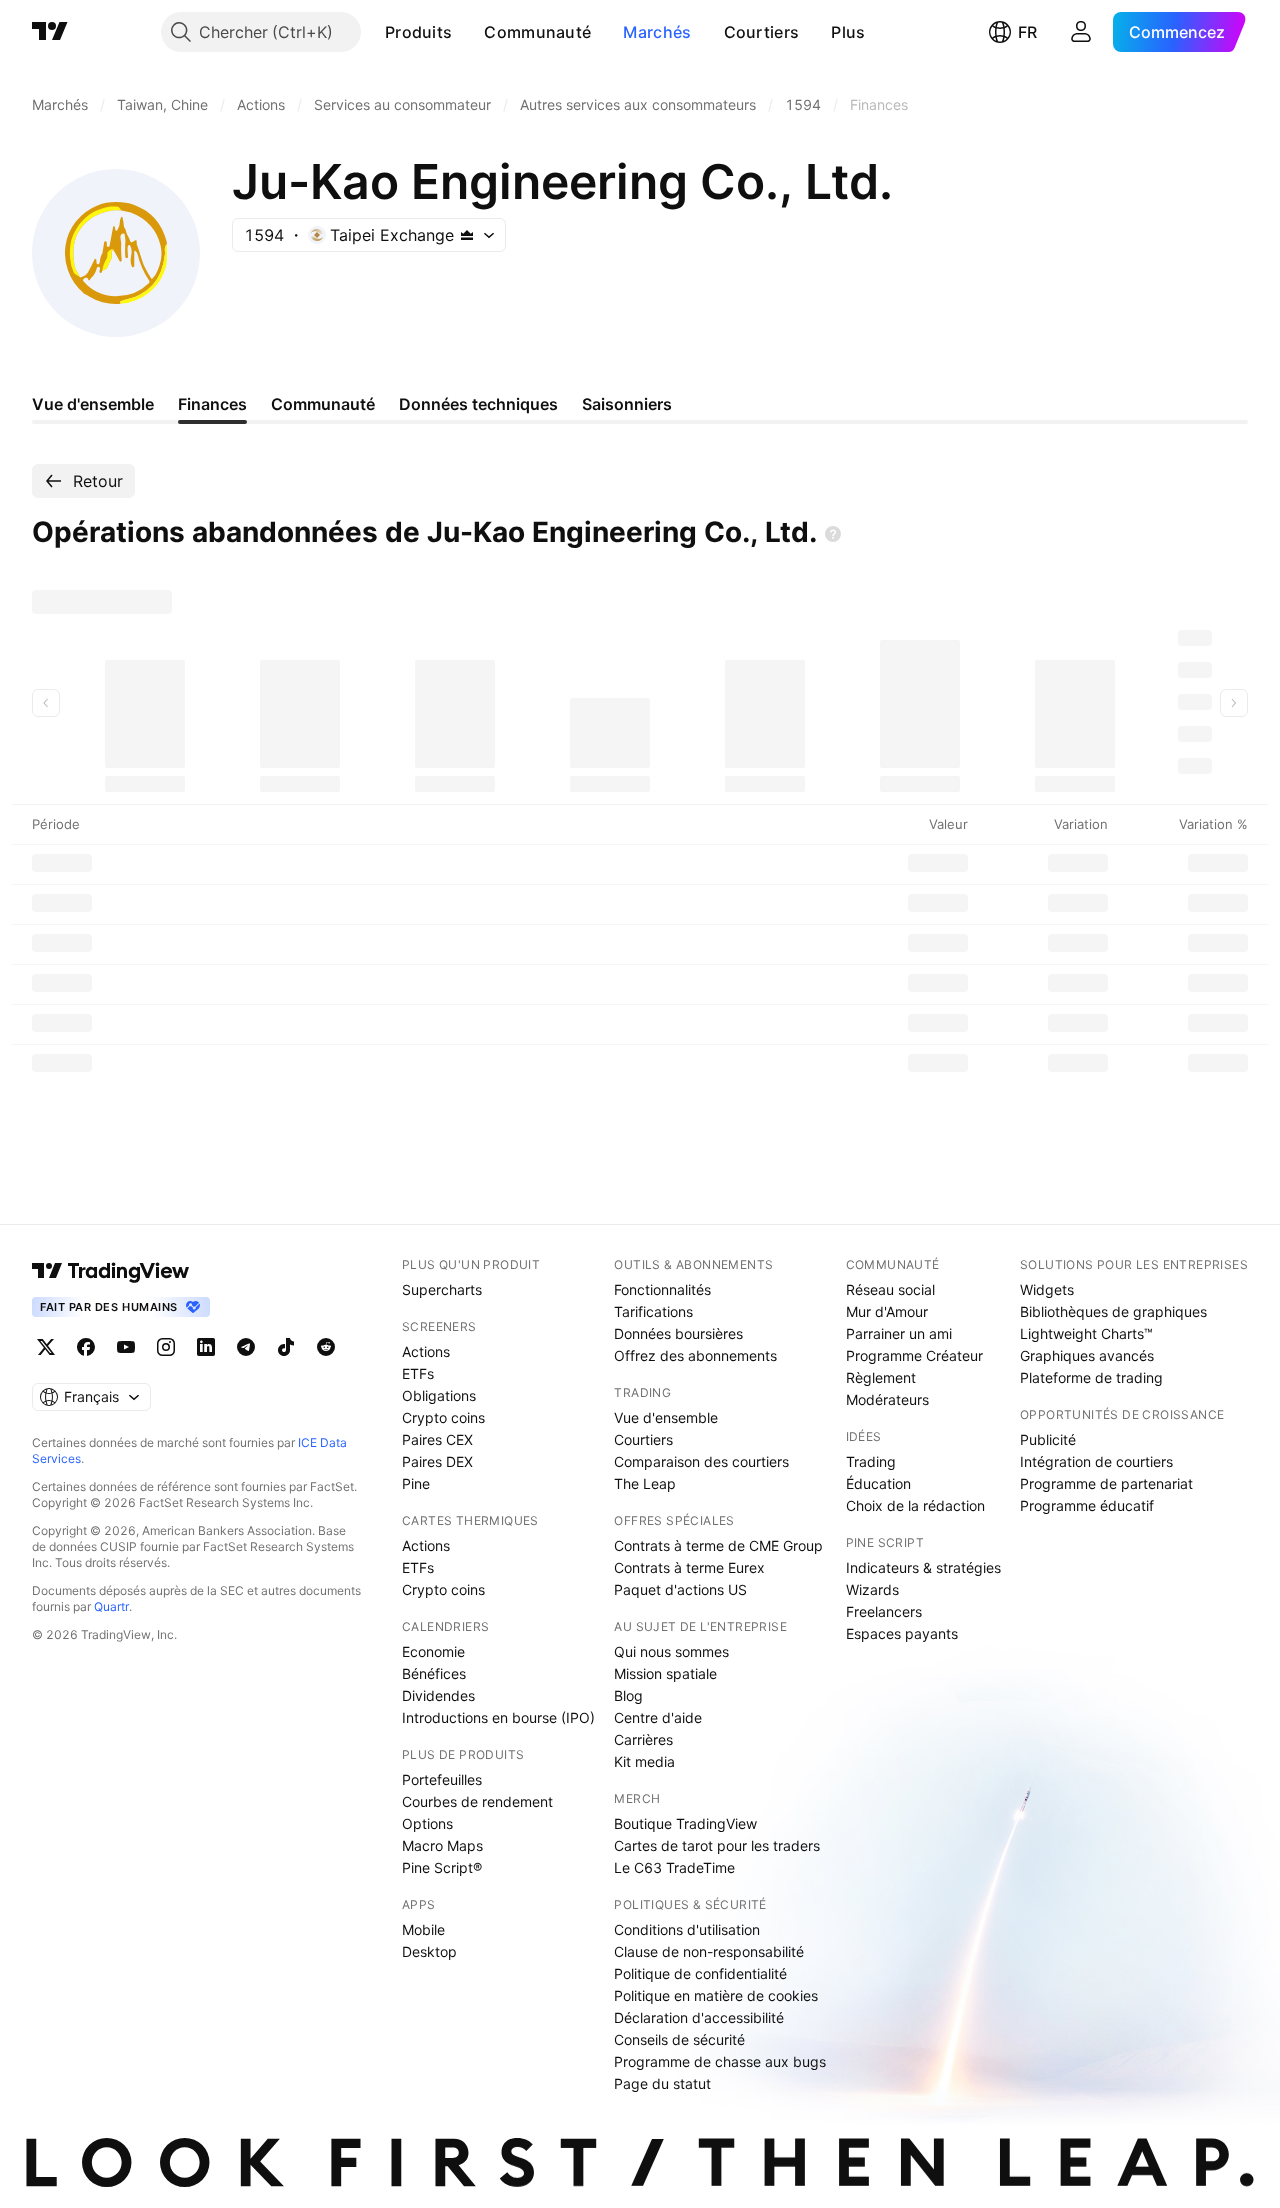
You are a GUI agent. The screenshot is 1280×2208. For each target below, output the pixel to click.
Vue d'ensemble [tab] (93, 404)
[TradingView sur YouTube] (126, 1347)
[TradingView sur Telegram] (246, 1347)
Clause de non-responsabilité (709, 1951)
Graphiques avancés (1087, 1355)
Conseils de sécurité (679, 2039)
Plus (848, 32)
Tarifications (653, 1311)
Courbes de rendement (477, 1801)
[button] (467, 32)
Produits (418, 32)
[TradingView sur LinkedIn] (206, 1347)
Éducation (878, 1483)
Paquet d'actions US (680, 1589)
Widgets (1047, 1289)
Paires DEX (437, 1461)
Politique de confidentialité (700, 1973)
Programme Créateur (914, 1355)
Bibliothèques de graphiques (1113, 1311)
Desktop (429, 1951)
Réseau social (890, 1289)
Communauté (537, 32)
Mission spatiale (665, 1673)
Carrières (643, 1739)
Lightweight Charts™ (1086, 1333)
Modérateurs (887, 1399)
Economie (433, 1651)
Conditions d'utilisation (687, 1929)
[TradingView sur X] (46, 1347)
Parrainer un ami (899, 1333)
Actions (426, 1351)
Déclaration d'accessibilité (699, 2017)
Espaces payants (902, 1633)
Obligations (439, 1395)
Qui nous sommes (671, 1651)
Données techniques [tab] (478, 404)
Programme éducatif (1087, 1505)
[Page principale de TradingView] (50, 32)
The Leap (645, 1483)
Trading (871, 1461)
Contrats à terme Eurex (689, 1567)
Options (427, 1823)
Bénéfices (434, 1673)
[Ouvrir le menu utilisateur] (1081, 32)
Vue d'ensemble (666, 1417)
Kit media (644, 1761)
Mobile (423, 1929)
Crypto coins (443, 1417)
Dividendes (438, 1695)
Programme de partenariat (1106, 1483)
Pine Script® (442, 1867)
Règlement (881, 1377)
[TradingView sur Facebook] (86, 1347)
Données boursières (678, 1333)
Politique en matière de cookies (716, 1995)
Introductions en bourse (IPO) (498, 1717)
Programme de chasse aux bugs (720, 2061)
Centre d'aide (658, 1717)
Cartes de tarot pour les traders (717, 1845)
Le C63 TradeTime (674, 1867)
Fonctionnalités (662, 1289)
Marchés (657, 32)
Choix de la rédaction (915, 1505)
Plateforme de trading (1091, 1377)
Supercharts (442, 1289)
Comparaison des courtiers (701, 1461)
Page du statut (662, 2083)
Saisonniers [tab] (627, 404)
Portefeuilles (442, 1779)
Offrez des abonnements (695, 1355)
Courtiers (762, 32)
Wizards (872, 1589)
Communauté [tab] (323, 404)
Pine (416, 1483)
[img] (467, 235)
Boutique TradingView (685, 1823)
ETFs (418, 1373)
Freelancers (884, 1611)
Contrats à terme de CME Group (718, 1545)
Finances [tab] (212, 404)
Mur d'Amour (887, 1311)
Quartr (111, 1606)
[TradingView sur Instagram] (166, 1347)
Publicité (1048, 1439)
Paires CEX (437, 1439)
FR (1027, 32)
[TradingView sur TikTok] (286, 1347)
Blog (628, 1695)
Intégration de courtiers (1096, 1461)
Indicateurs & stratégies (923, 1567)
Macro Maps (442, 1845)
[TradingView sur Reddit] (326, 1347)
